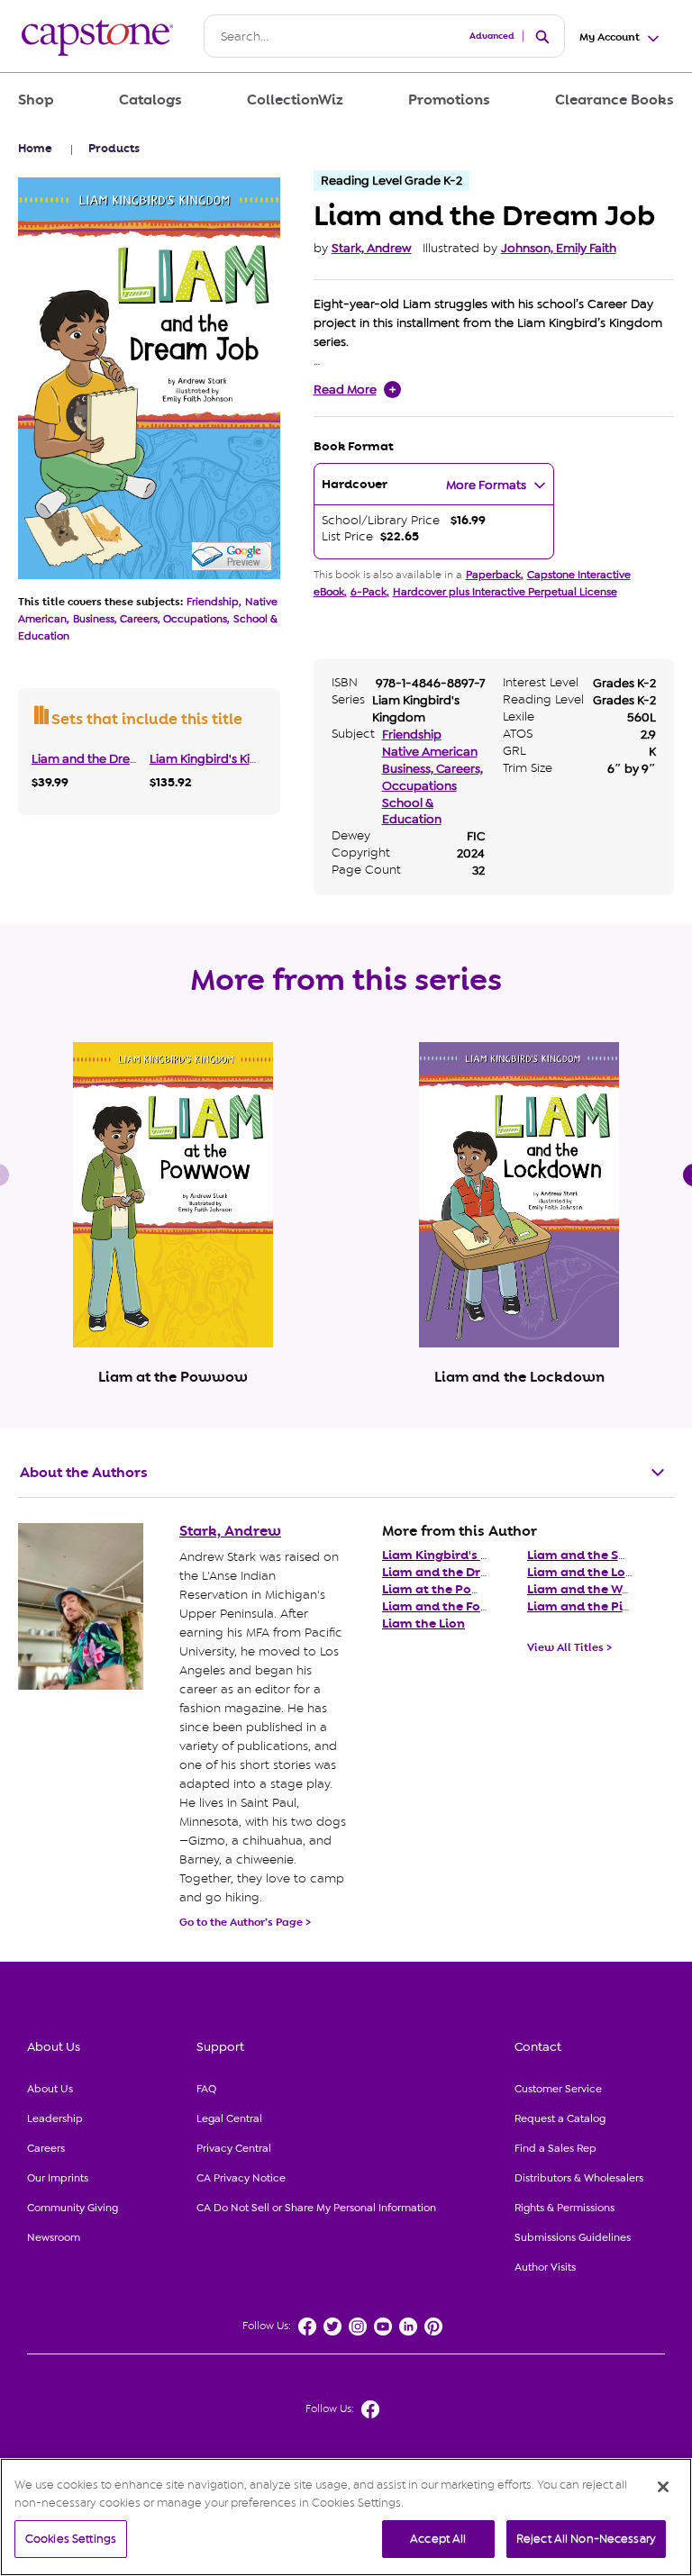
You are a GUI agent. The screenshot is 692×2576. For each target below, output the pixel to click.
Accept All (438, 2539)
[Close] (663, 2487)
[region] (346, 2517)
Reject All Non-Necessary (586, 2539)
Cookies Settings (71, 2539)
